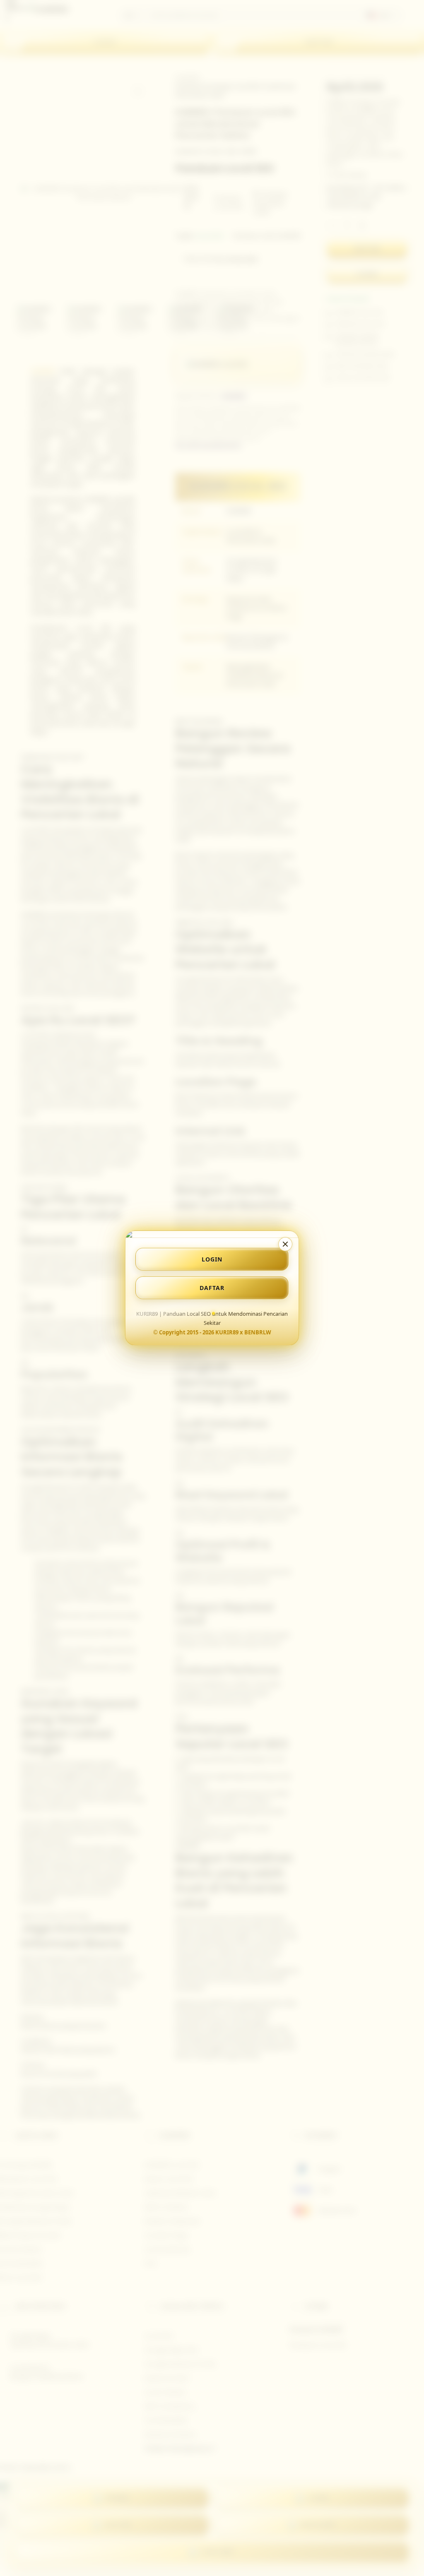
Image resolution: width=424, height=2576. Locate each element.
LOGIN (212, 1259)
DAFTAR (212, 1288)
